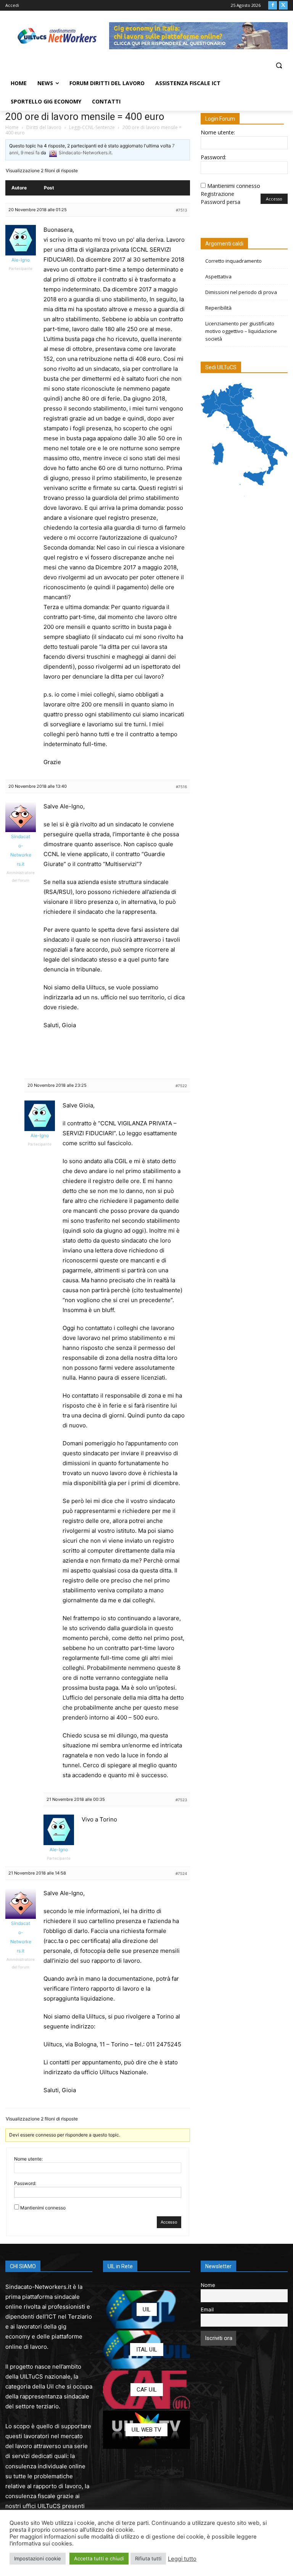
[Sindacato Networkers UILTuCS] (57, 36)
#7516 (181, 787)
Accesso (169, 2222)
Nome (208, 2285)
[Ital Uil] (146, 2350)
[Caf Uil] (146, 2390)
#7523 (181, 1800)
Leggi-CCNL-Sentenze (92, 127)
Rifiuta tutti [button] (148, 2558)
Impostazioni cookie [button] (38, 2558)
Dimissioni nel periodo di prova (241, 292)
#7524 (181, 1873)
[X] (283, 6)
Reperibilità (218, 308)
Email (207, 2309)
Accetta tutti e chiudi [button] (99, 2558)
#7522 (181, 1086)
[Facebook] (273, 6)
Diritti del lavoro (44, 127)
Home (12, 127)
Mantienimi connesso (43, 2208)
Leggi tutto (182, 2559)
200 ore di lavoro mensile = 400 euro (85, 116)
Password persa (221, 202)
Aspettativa (218, 276)
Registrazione (217, 194)
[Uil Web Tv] (146, 2430)
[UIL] (146, 2309)
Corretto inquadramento (233, 261)
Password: (25, 2183)
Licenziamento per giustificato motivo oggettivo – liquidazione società (241, 331)
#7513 (181, 210)
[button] (279, 65)
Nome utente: (28, 2159)
